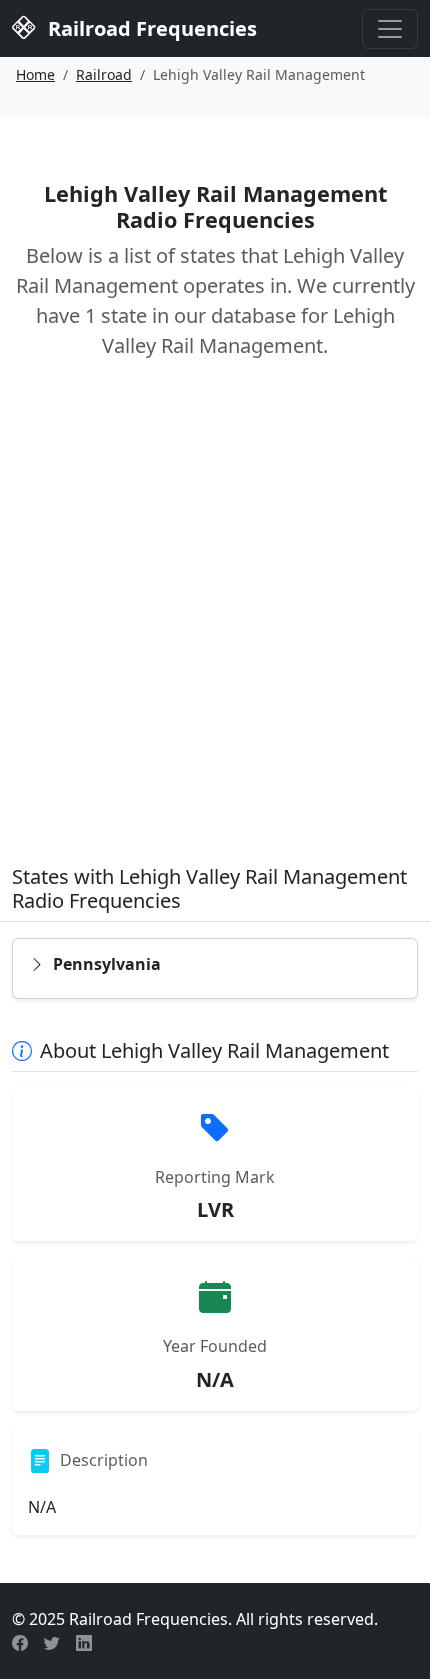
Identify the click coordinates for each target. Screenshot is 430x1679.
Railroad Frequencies (150, 28)
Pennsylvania (107, 964)
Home (35, 74)
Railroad (104, 74)
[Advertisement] (215, 626)
